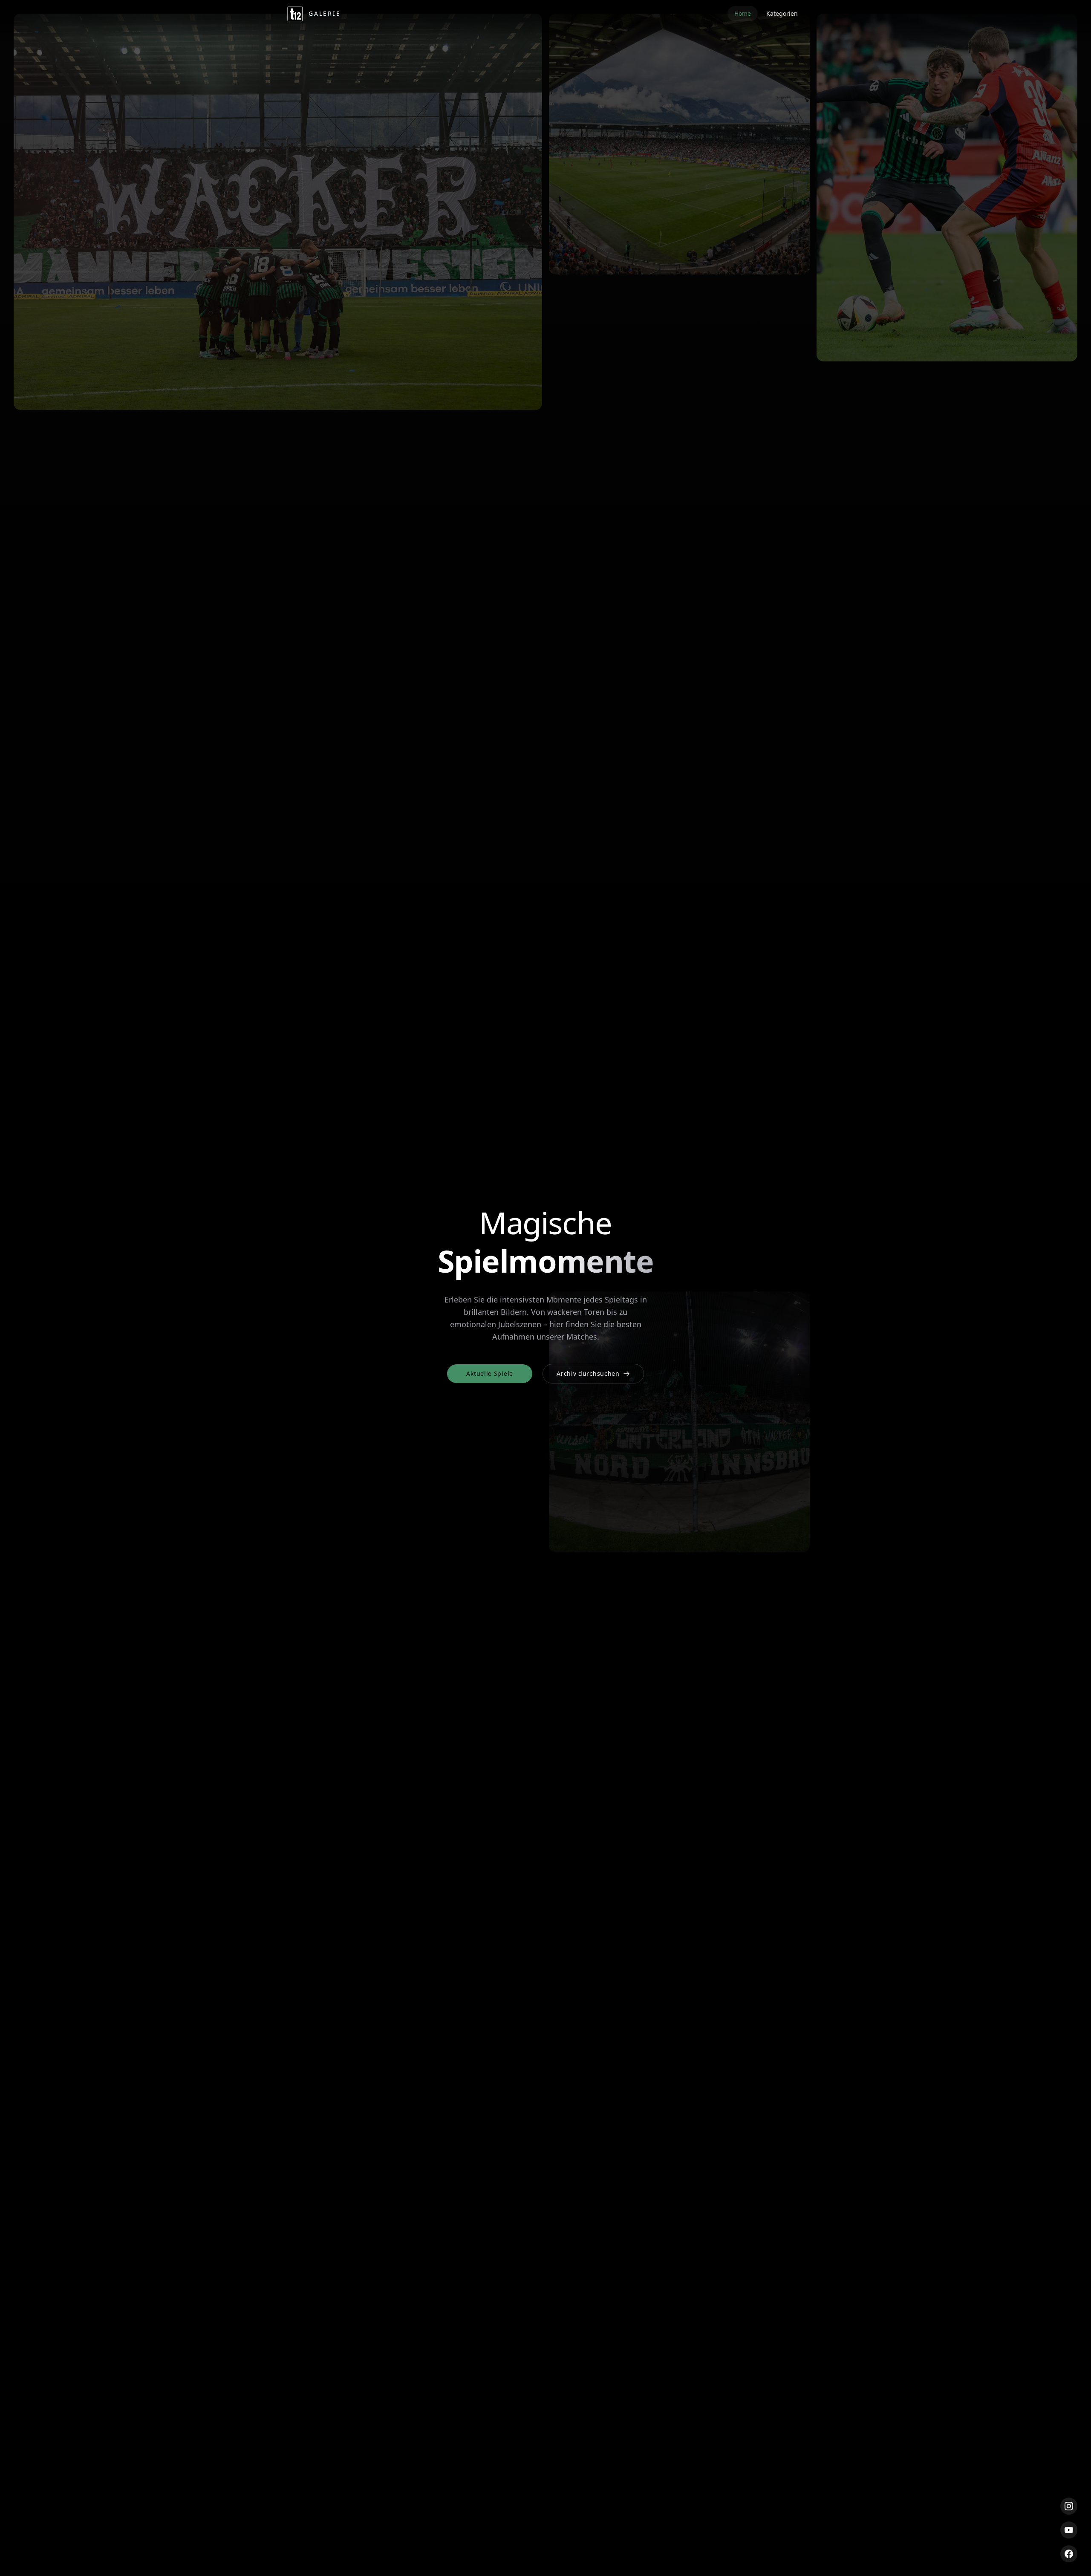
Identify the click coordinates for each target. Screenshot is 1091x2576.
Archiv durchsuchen (588, 1373)
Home (743, 13)
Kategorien (782, 13)
